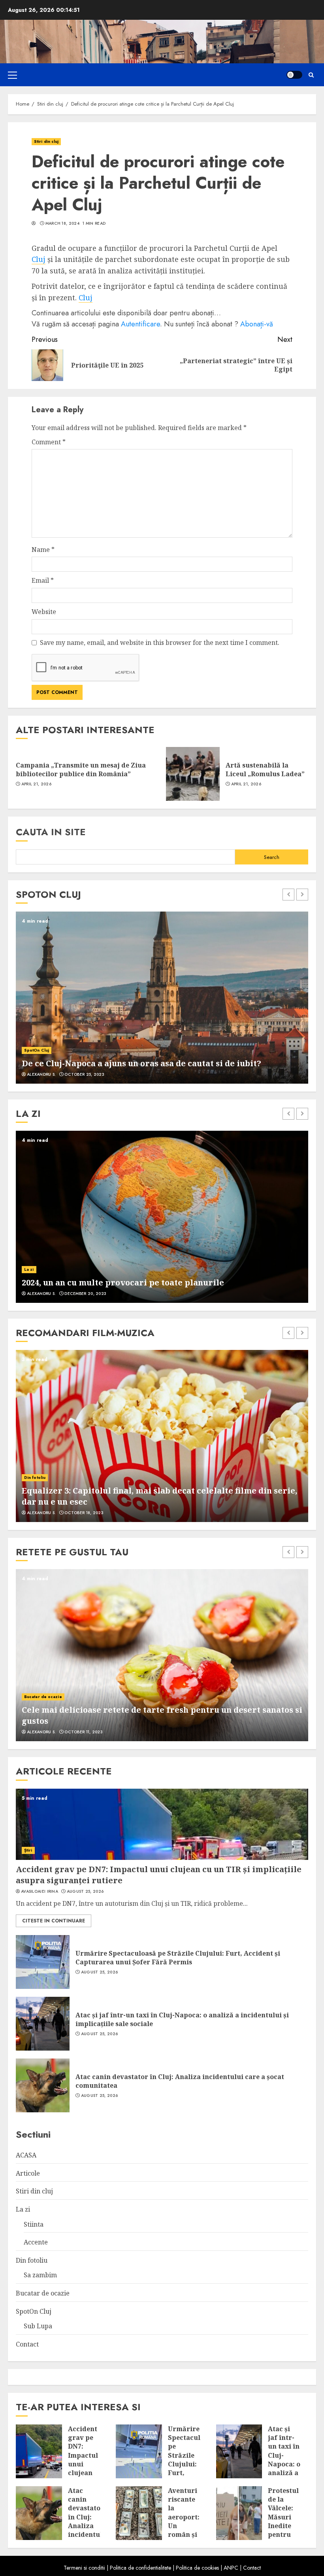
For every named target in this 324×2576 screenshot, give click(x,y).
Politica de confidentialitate (140, 2568)
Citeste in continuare (54, 1921)
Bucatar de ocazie (43, 1708)
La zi (23, 2209)
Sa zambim (40, 2275)
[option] (162, 998)
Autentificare (140, 324)
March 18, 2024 (62, 224)
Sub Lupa (38, 2326)
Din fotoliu (35, 1478)
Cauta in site (51, 832)
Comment (49, 442)
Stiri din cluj (46, 141)
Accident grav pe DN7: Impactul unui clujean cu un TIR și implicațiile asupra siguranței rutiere (87, 2477)
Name (43, 550)
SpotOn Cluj (37, 1039)
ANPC (231, 2568)
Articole (28, 2173)
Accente (33, 1269)
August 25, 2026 (85, 1892)
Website (44, 612)
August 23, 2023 (83, 1732)
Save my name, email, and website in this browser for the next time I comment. (160, 643)
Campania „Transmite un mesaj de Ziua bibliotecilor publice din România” (81, 770)
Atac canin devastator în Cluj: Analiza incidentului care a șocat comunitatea (180, 2081)
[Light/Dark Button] (294, 75)
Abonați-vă (257, 324)
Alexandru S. (41, 1075)
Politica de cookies (197, 2568)
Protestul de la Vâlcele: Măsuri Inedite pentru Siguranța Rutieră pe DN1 (284, 2526)
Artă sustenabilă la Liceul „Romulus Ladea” (265, 770)
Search (272, 857)
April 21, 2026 (36, 784)
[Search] (311, 75)
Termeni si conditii (84, 2568)
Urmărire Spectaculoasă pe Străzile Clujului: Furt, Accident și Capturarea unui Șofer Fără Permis (178, 1958)
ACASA (26, 2155)
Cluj (39, 259)
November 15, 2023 (85, 1294)
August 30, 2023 (83, 1513)
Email (43, 580)
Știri (28, 1850)
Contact (27, 2344)
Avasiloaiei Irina (40, 1892)
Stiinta (34, 2224)
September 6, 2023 (84, 1075)
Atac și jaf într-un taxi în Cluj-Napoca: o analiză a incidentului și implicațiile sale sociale (182, 2019)
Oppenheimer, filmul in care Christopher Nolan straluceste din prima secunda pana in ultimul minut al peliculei (151, 1496)
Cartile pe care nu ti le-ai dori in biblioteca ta (116, 1282)
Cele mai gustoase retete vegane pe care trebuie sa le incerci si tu (157, 1721)
